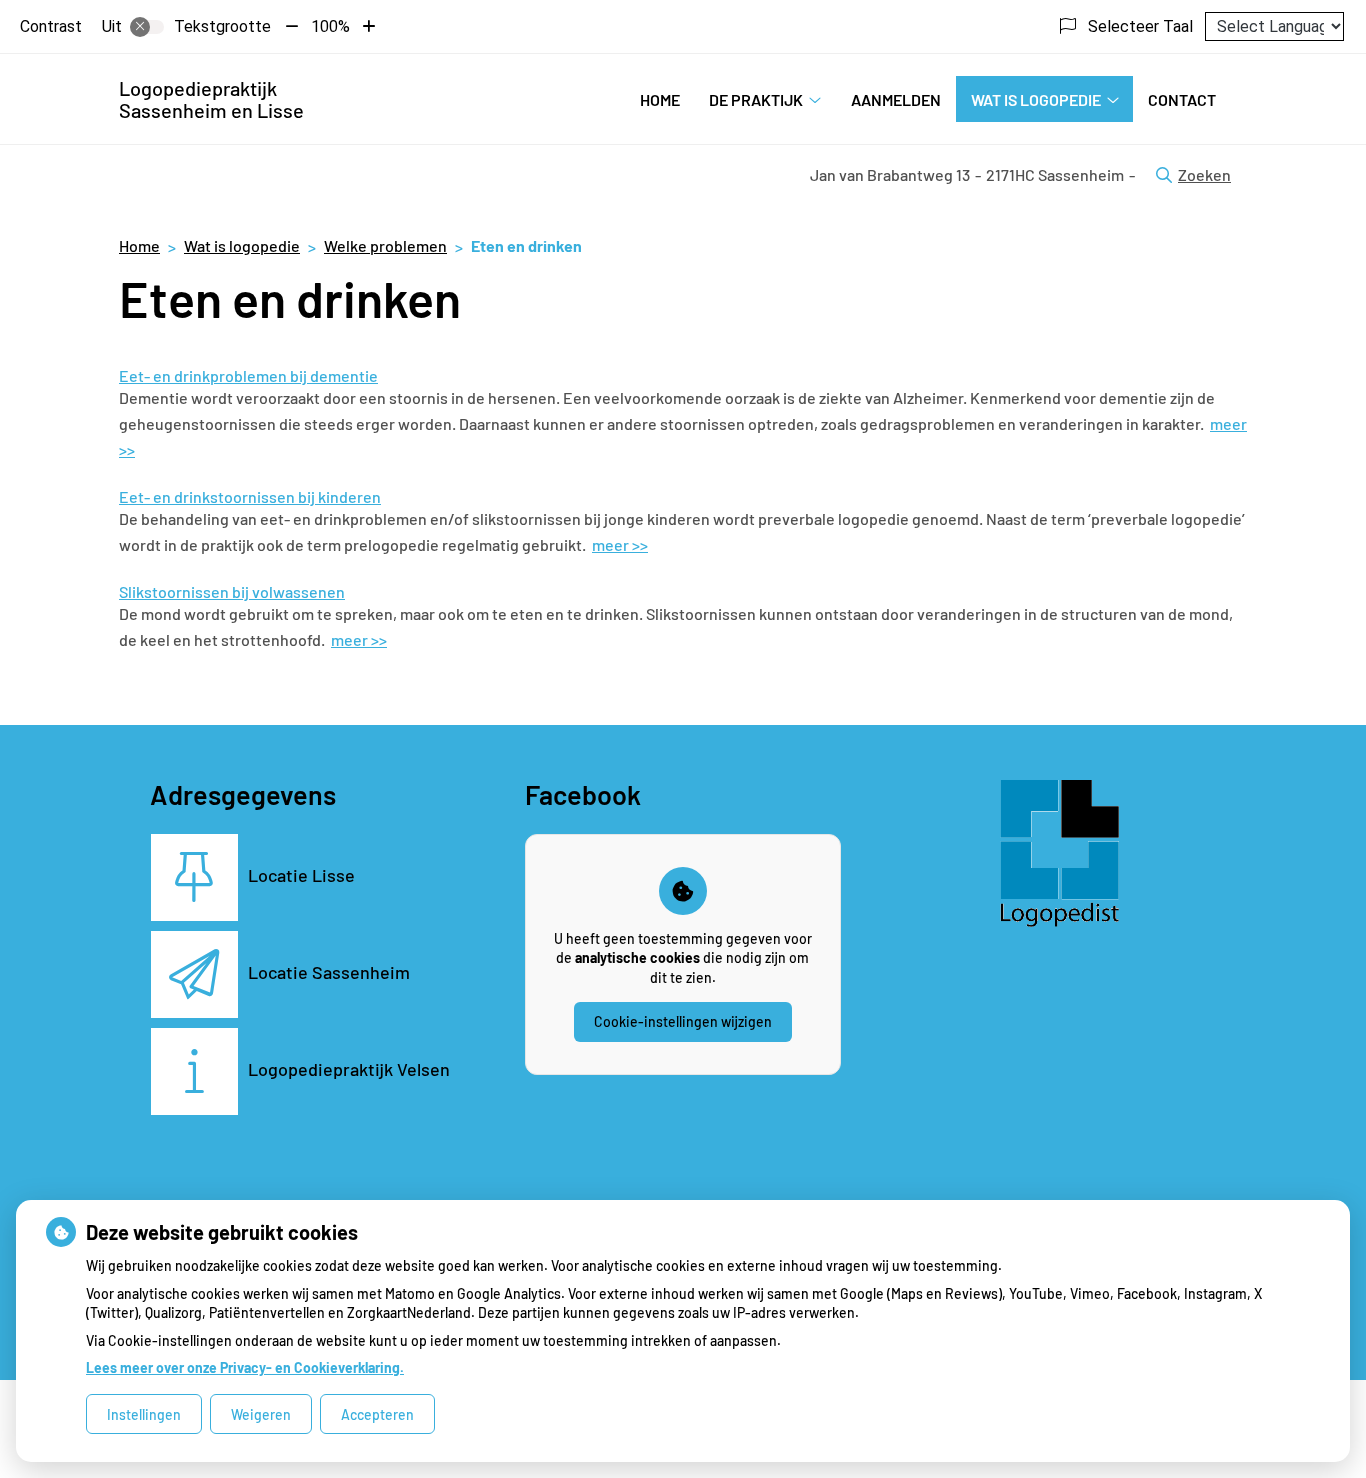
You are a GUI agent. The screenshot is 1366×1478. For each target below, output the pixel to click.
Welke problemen (385, 245)
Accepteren (377, 1414)
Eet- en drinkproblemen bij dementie (248, 375)
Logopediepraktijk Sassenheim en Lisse (211, 99)
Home (660, 99)
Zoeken (1204, 174)
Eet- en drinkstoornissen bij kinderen (250, 496)
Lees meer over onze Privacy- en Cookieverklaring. (245, 1367)
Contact (1182, 99)
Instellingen (144, 1414)
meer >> (620, 544)
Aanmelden (896, 99)
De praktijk (756, 99)
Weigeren (261, 1414)
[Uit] (147, 27)
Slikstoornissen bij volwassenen (232, 591)
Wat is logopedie (1036, 99)
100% (330, 26)
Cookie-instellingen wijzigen (683, 1021)
